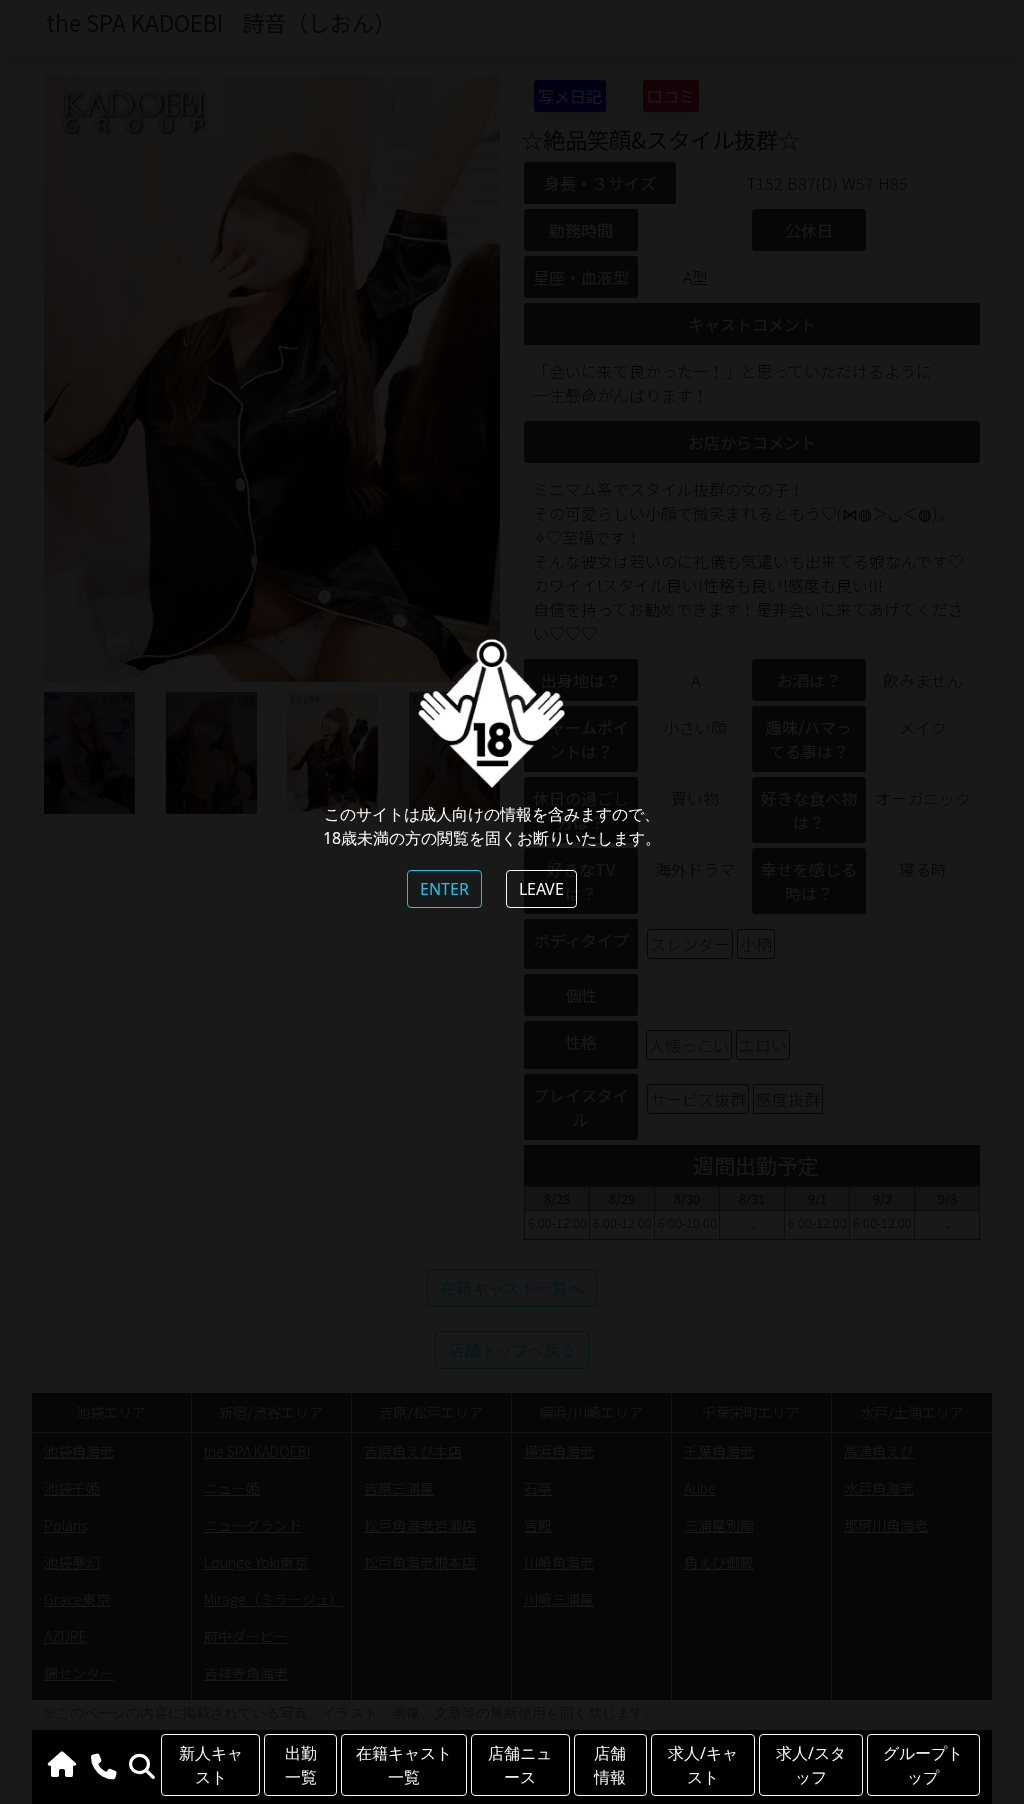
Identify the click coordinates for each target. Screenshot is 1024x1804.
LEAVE (541, 889)
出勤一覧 (301, 1765)
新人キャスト (211, 1765)
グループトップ (923, 1765)
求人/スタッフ (811, 1765)
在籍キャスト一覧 (404, 1765)
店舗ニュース (520, 1765)
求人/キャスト (703, 1765)
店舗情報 (610, 1765)
